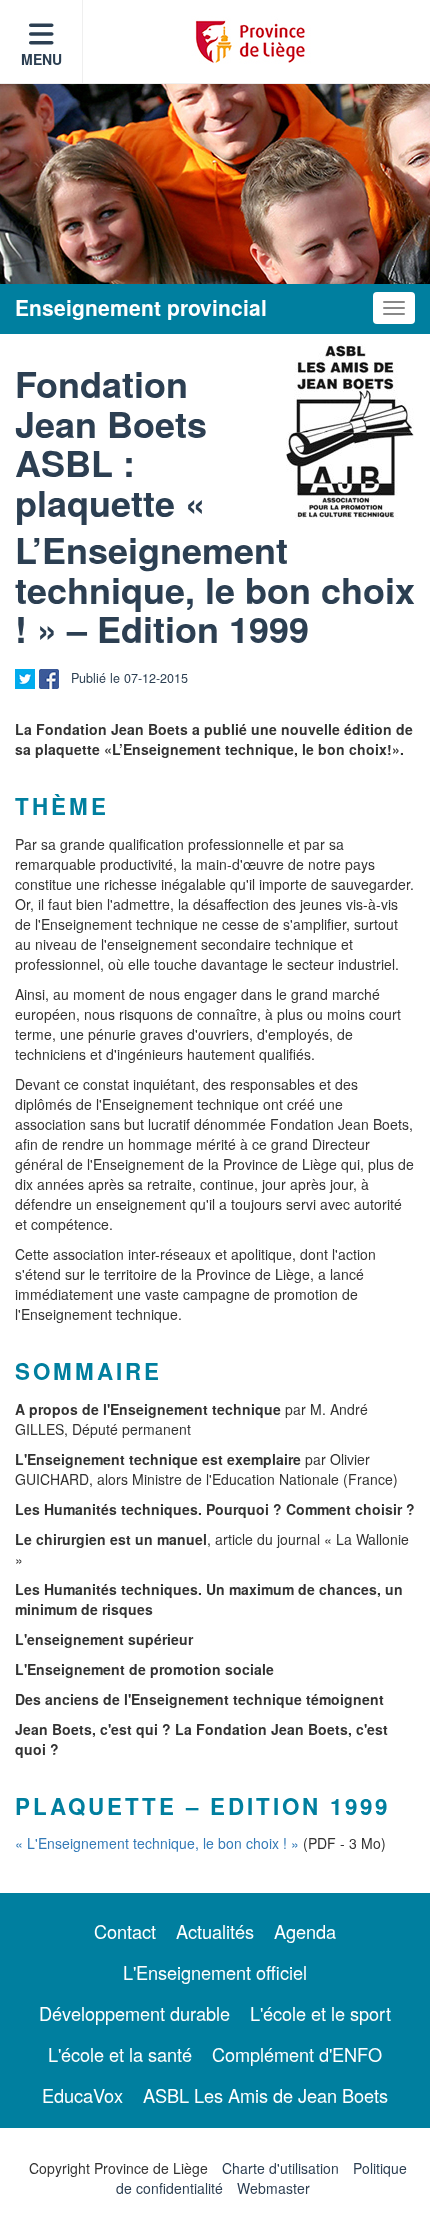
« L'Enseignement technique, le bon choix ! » (157, 1843)
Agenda (305, 1931)
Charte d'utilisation (280, 2168)
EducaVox (82, 2095)
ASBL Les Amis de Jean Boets (265, 2095)
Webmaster (273, 2188)
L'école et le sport (320, 2013)
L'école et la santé (120, 2054)
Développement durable (134, 2013)
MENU (41, 59)
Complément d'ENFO (297, 2054)
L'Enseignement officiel (215, 1972)
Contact (125, 1931)
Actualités (215, 1931)
